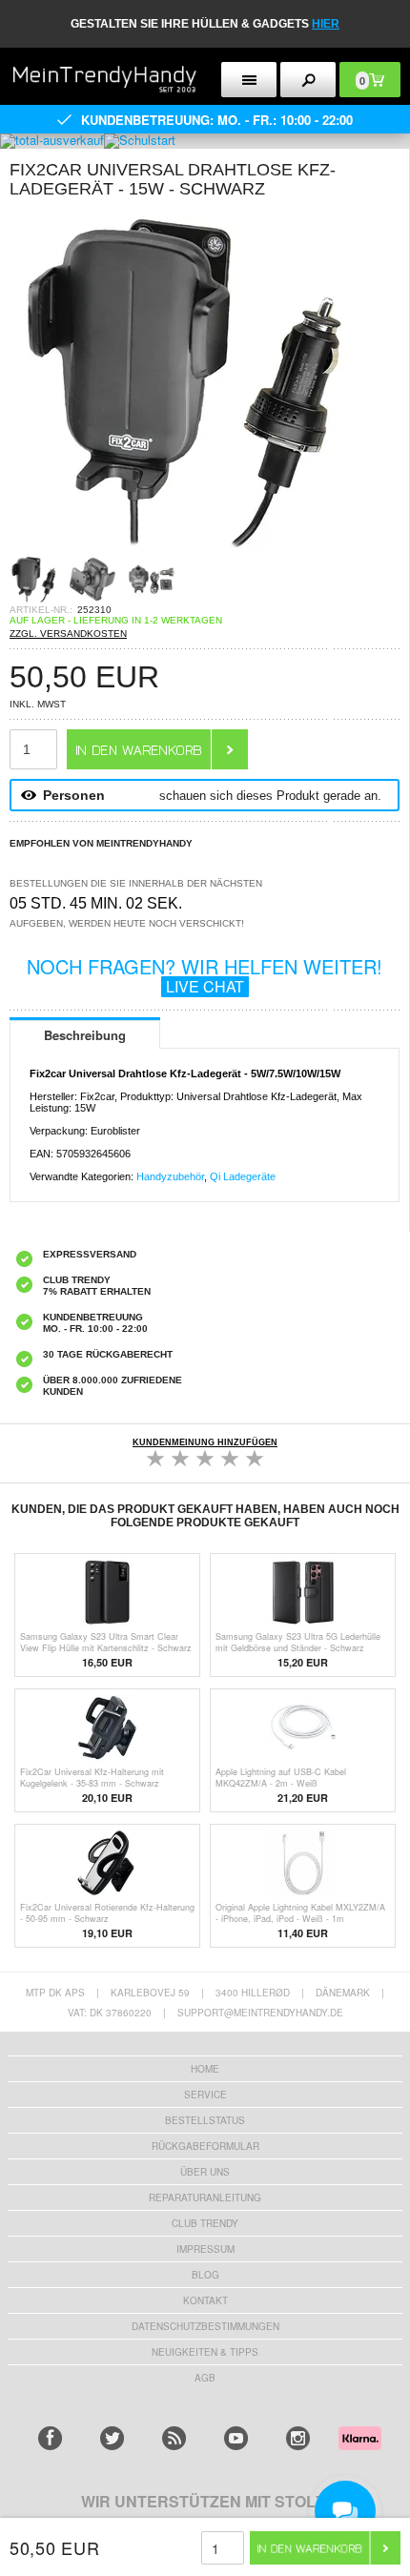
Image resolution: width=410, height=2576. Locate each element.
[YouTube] (236, 2438)
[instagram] (298, 2438)
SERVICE (205, 2095)
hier (326, 24)
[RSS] (174, 2438)
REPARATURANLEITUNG (205, 2198)
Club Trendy (205, 2223)
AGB (205, 2378)
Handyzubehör (170, 1176)
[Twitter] (112, 2438)
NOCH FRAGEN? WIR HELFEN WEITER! (205, 975)
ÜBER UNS (205, 2172)
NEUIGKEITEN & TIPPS (205, 2352)
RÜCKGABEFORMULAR (205, 2146)
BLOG (205, 2275)
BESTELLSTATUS (205, 2120)
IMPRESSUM (205, 2249)
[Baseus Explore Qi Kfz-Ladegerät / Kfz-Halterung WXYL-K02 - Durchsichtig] (181, 550)
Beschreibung (85, 1035)
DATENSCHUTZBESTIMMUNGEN (205, 2326)
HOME (205, 2069)
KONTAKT (205, 2300)
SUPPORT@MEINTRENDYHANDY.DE (260, 2013)
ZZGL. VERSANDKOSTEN (68, 634)
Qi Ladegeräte (243, 1176)
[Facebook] (50, 2438)
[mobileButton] (308, 80)
